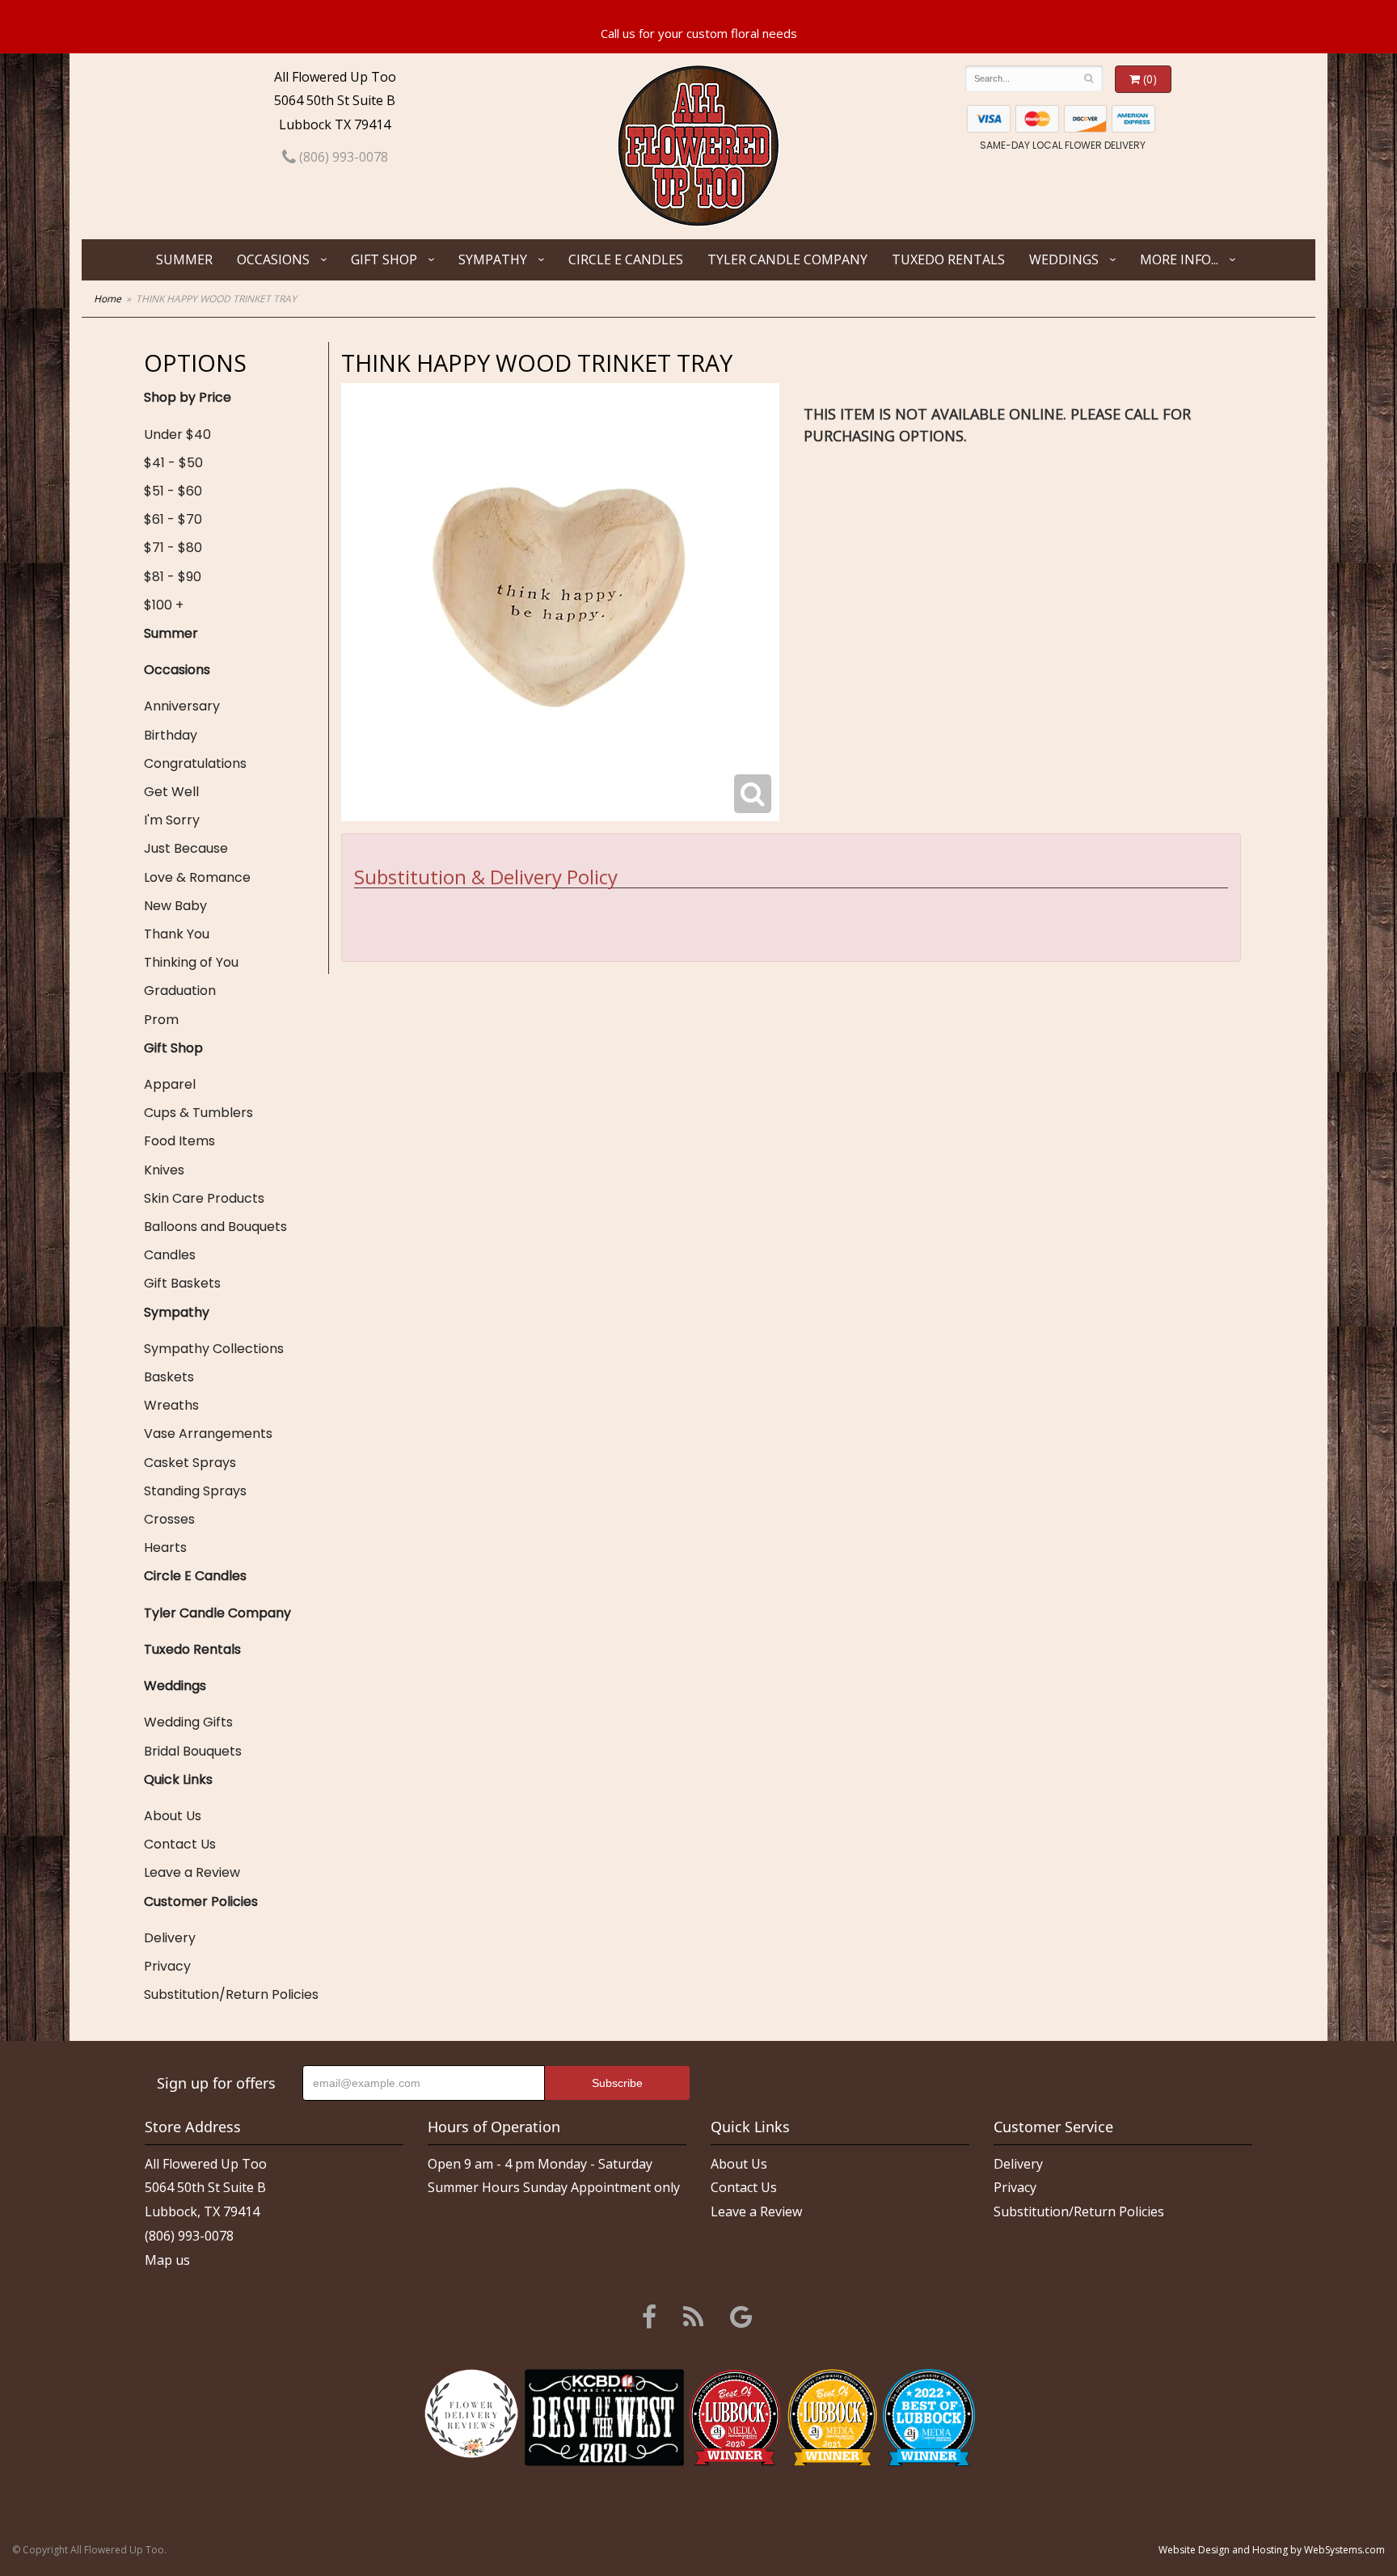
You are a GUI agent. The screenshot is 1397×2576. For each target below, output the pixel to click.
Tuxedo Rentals (948, 259)
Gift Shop (384, 259)
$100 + (164, 605)
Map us (167, 2260)
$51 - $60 (173, 491)
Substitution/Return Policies (231, 1994)
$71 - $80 (173, 548)
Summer (184, 259)
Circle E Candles (626, 259)
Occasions (273, 259)
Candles (170, 1255)
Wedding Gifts (188, 1722)
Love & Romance (197, 877)
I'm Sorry (172, 820)
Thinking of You (191, 962)
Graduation (180, 991)
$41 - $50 (173, 463)
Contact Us (180, 1844)
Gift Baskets (182, 1283)
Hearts (165, 1547)
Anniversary (182, 706)
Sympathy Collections (214, 1349)
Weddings (1064, 259)
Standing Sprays (195, 1491)
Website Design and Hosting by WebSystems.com (1272, 2550)
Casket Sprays (190, 1463)
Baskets (169, 1377)
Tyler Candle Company (787, 259)
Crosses (169, 1519)
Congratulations (195, 763)
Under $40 (177, 434)
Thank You (177, 934)
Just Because (186, 848)
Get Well (171, 792)
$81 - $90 (173, 577)
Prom (161, 1020)
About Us (173, 1816)
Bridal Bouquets (193, 1751)
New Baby (175, 906)
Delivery (170, 1938)
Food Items (179, 1141)
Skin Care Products (204, 1198)
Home (108, 299)
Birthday (171, 735)
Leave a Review (192, 1872)
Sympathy (493, 259)
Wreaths (171, 1405)
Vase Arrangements (208, 1433)
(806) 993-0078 (342, 157)
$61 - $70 (173, 519)
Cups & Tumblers (198, 1113)
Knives (164, 1170)
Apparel (170, 1084)
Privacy (167, 1966)
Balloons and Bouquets (215, 1227)
